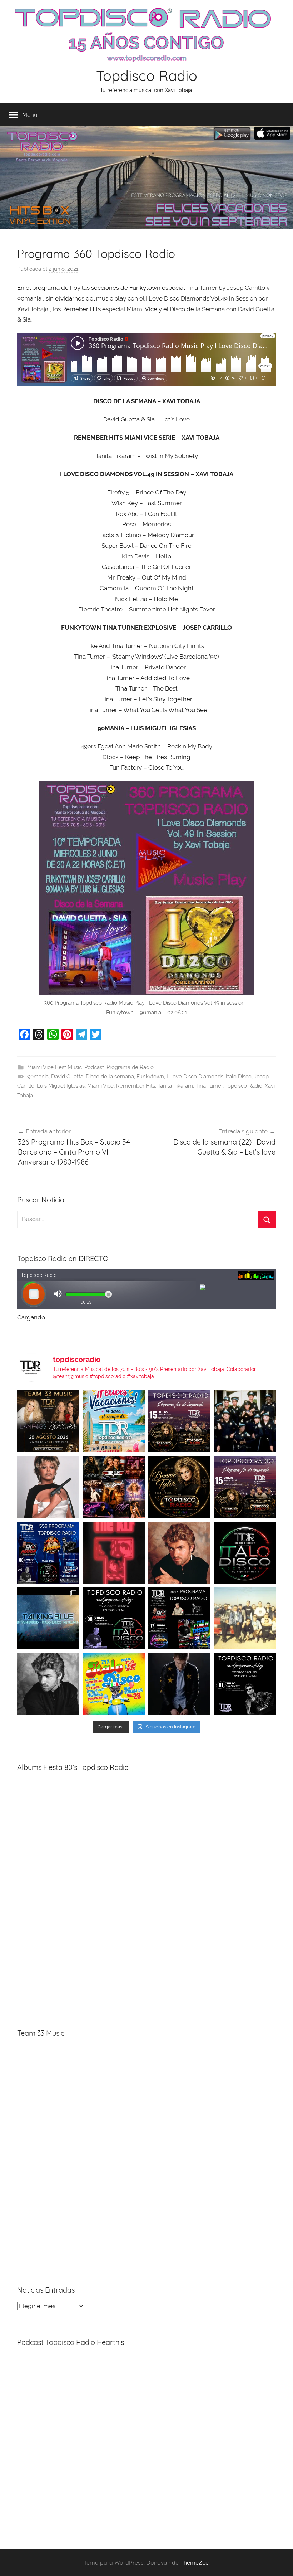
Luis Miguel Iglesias (61, 1086)
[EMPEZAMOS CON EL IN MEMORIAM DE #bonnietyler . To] (179, 1487)
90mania (38, 1077)
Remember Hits (136, 1086)
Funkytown (150, 1077)
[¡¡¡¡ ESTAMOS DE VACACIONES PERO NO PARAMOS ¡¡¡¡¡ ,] (48, 1421)
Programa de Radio (130, 1067)
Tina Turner (209, 1086)
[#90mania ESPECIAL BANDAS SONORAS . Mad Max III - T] (245, 1421)
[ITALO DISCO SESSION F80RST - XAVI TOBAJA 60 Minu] (245, 1553)
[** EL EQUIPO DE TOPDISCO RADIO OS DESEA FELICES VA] (114, 1421)
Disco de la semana (110, 1077)
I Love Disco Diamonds (195, 1077)
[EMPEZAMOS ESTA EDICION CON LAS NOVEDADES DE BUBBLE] (179, 1684)
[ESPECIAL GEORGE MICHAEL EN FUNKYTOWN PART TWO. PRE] (179, 1553)
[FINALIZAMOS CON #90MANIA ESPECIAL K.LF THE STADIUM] (114, 1553)
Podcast (94, 1067)
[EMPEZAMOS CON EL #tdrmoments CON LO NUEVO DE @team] (48, 1618)
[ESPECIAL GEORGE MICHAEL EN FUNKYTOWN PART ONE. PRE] (48, 1684)
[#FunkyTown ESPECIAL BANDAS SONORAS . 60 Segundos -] (48, 1487)
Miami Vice (100, 1086)
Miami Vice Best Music (54, 1067)
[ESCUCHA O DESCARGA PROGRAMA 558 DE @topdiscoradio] (48, 1553)
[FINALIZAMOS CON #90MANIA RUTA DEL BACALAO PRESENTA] (245, 1618)
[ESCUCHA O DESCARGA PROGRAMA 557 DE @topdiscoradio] (179, 1618)
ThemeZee (194, 2562)
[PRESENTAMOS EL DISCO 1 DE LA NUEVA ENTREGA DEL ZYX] (114, 1684)
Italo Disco (239, 1077)
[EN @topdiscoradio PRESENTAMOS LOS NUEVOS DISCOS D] (114, 1618)
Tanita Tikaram (175, 1086)
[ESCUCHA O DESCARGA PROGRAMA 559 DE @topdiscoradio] (179, 1421)
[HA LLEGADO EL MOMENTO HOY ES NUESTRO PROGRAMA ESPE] (245, 1487)
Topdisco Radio (147, 75)
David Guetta (67, 1077)
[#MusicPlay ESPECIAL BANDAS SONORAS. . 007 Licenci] (114, 1487)
